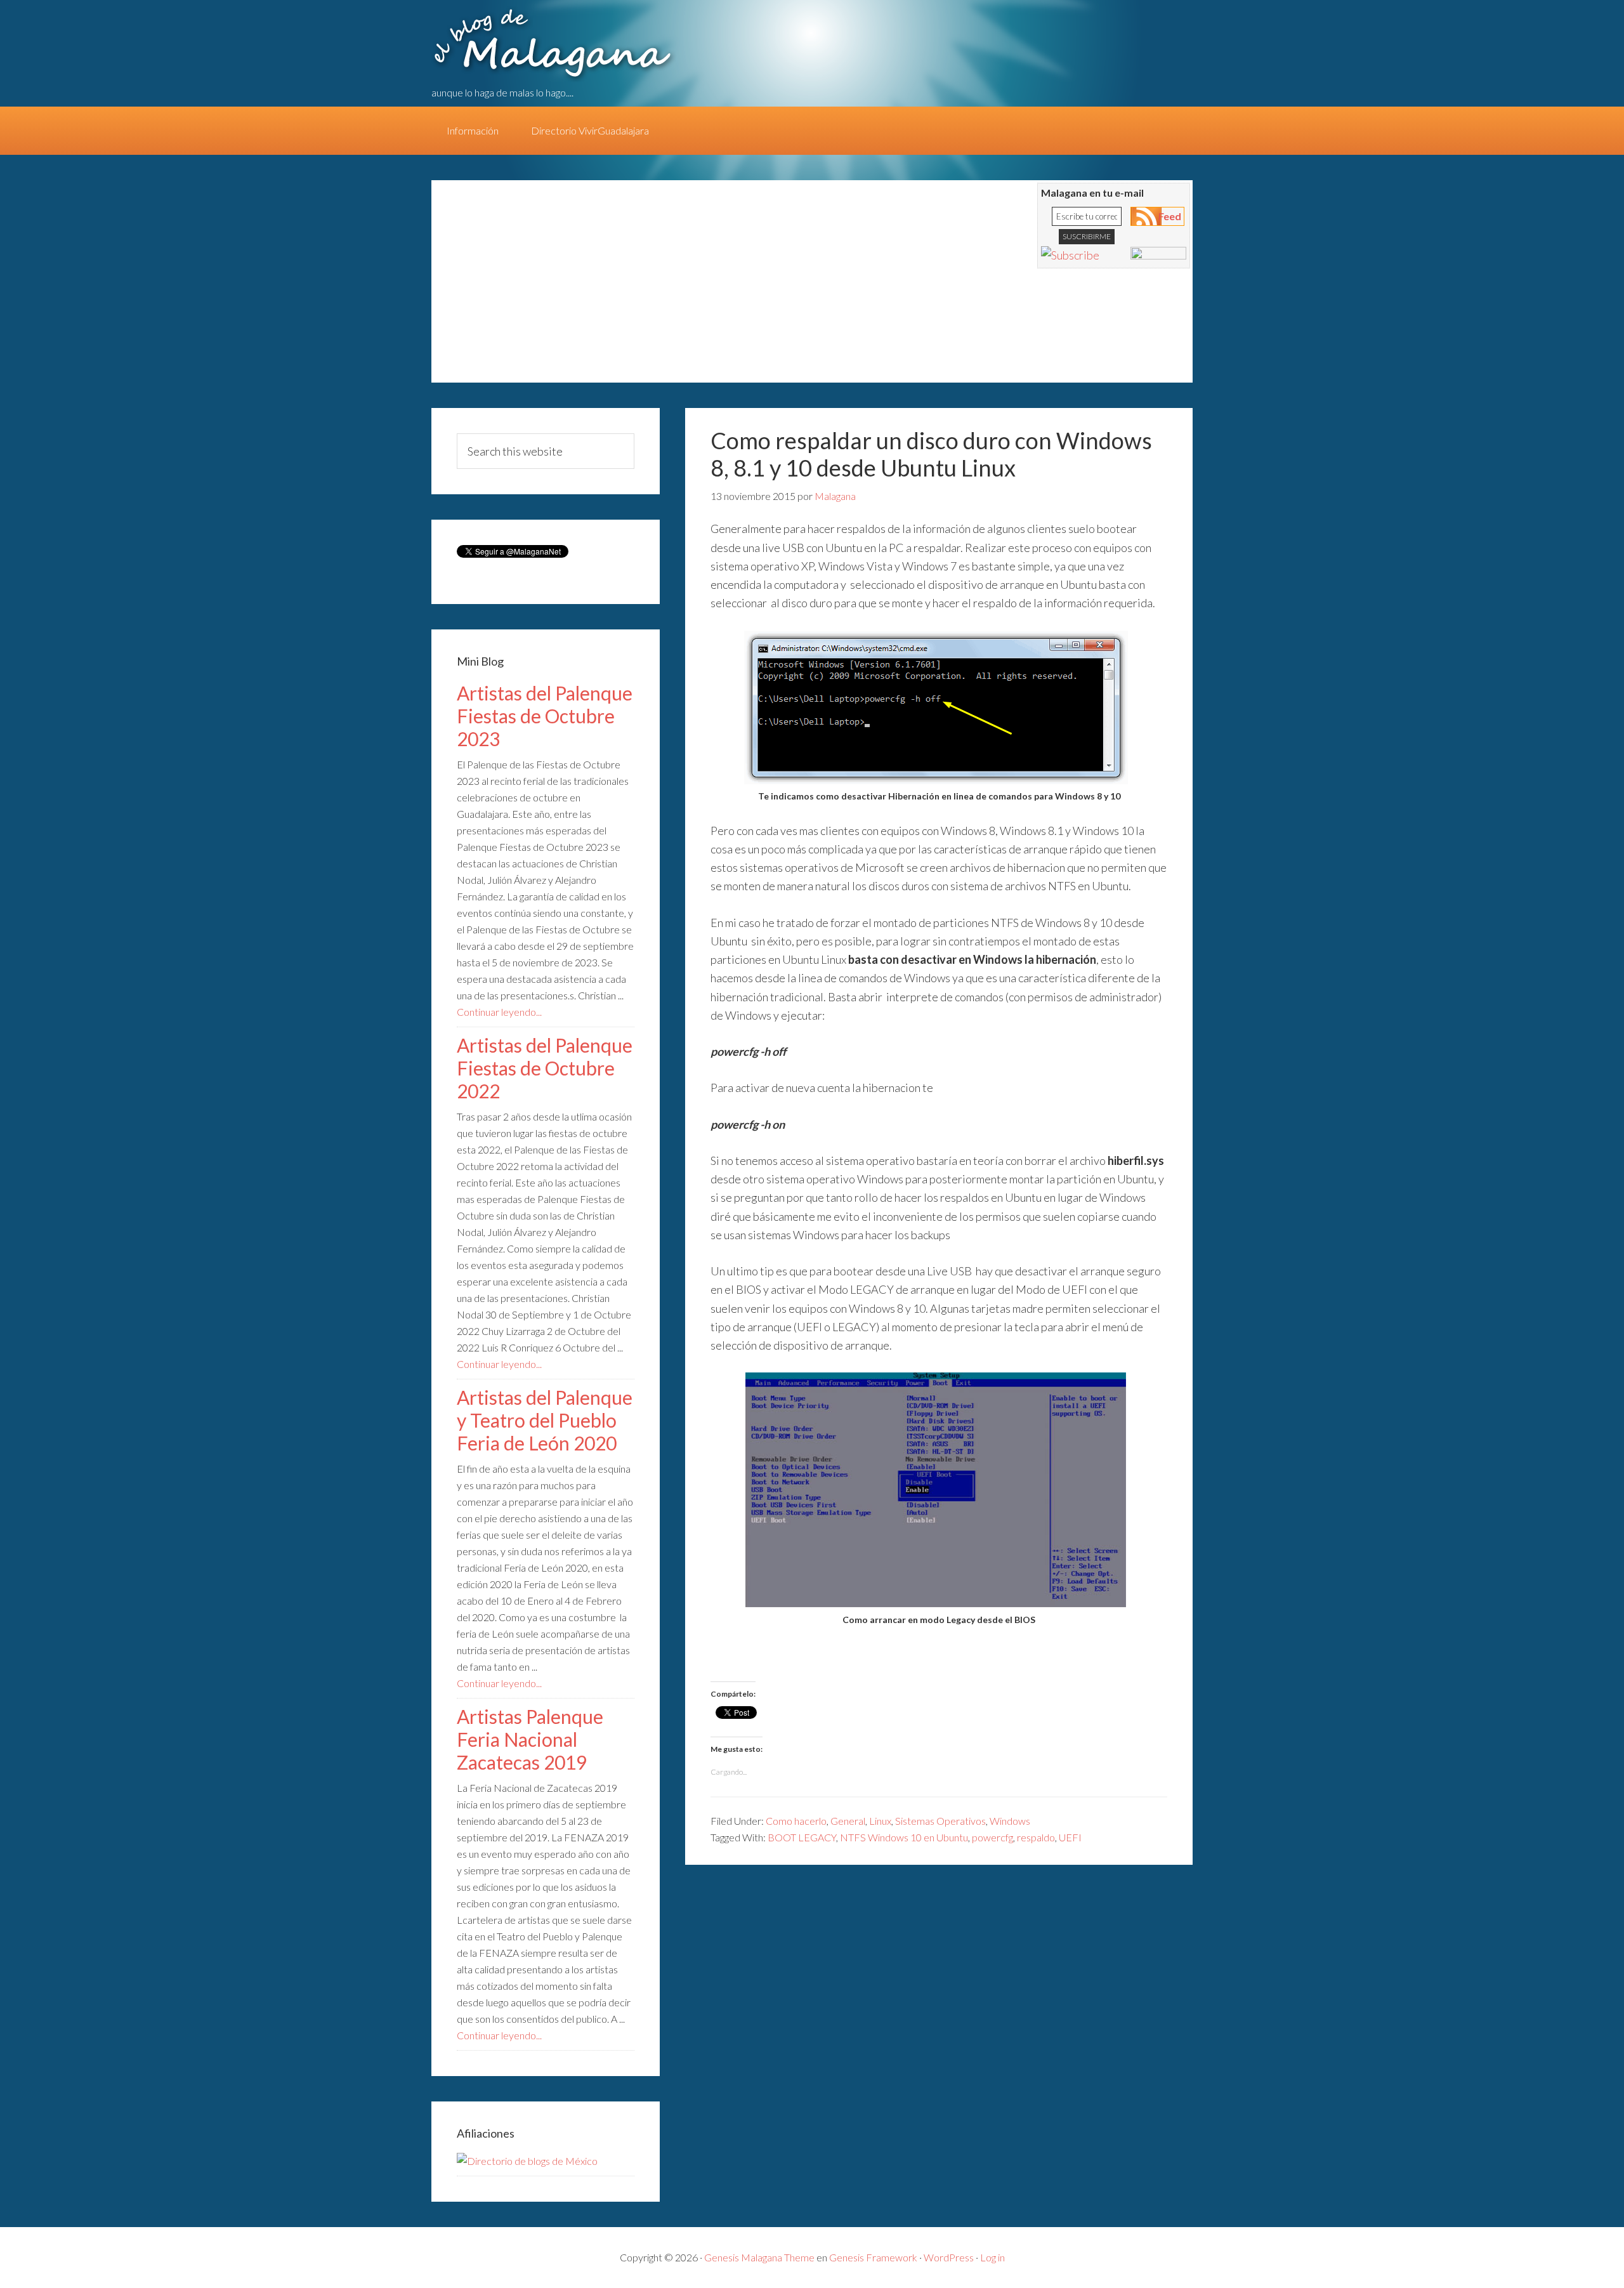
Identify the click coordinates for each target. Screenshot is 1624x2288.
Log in (992, 2257)
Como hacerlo (796, 1821)
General (848, 1821)
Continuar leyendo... (499, 1012)
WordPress (949, 2257)
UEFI (1070, 1837)
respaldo (1036, 1837)
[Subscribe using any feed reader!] (1070, 255)
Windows (1010, 1821)
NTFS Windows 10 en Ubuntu (904, 1837)
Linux (880, 1821)
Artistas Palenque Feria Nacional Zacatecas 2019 (530, 1739)
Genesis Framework (873, 2257)
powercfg (992, 1837)
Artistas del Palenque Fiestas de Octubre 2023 (545, 716)
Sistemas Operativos (940, 1821)
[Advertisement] (679, 287)
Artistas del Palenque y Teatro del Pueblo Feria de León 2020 (545, 1420)
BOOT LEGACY (802, 1837)
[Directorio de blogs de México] (527, 2161)
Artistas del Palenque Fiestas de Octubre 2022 (545, 1068)
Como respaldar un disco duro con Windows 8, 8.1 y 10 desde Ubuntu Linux (931, 454)
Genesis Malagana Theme (759, 2257)
